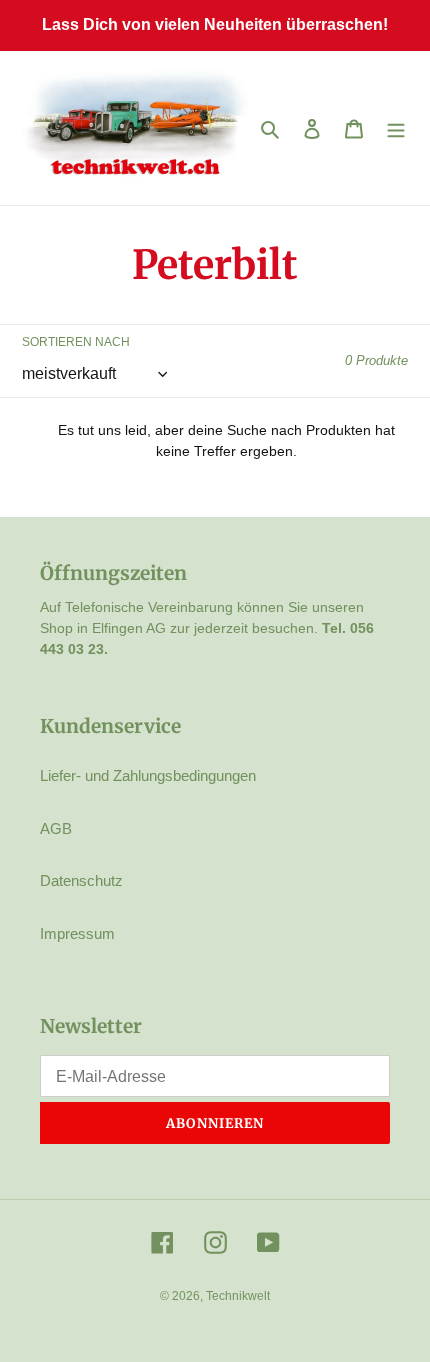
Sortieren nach (76, 342)
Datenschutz (81, 880)
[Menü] (396, 128)
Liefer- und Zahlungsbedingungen (148, 775)
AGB (56, 828)
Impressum (77, 933)
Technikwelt (238, 1296)
